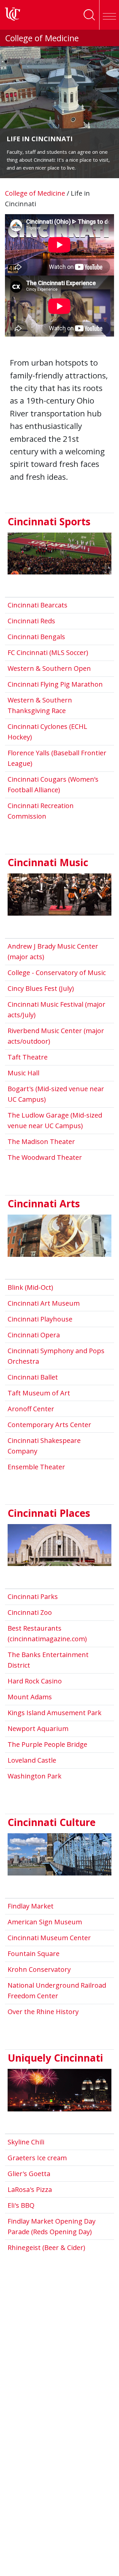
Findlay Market (31, 1906)
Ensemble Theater (36, 1467)
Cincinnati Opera (34, 1335)
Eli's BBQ (21, 2205)
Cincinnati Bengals (36, 637)
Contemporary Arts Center (49, 1425)
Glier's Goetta (29, 2174)
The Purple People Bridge (47, 1744)
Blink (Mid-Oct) (30, 1287)
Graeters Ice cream (37, 2158)
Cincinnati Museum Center (49, 1938)
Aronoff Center (31, 1409)
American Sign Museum (45, 1922)
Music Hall (23, 1073)
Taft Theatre (28, 1057)
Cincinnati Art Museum (44, 1303)
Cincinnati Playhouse (40, 1319)
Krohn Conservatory (39, 1969)
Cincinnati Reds (31, 621)
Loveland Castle (32, 1760)
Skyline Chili (26, 2142)
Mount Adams (30, 1697)
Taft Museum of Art (39, 1393)
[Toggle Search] (89, 15)
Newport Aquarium (38, 1728)
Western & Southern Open (49, 668)
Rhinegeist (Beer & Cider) (46, 2248)
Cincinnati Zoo (30, 1612)
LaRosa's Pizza (30, 2189)
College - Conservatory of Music (57, 973)
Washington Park (35, 1776)
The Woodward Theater (45, 1157)
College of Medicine (42, 38)
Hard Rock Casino (35, 1681)
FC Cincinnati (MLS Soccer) (48, 652)
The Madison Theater (41, 1141)
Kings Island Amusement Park (55, 1713)
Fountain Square (34, 1954)
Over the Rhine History (43, 2012)
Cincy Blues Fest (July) (41, 988)
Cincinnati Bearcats (38, 605)
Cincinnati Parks (33, 1597)
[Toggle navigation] (109, 15)
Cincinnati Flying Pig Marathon (55, 684)
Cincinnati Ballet (33, 1377)
